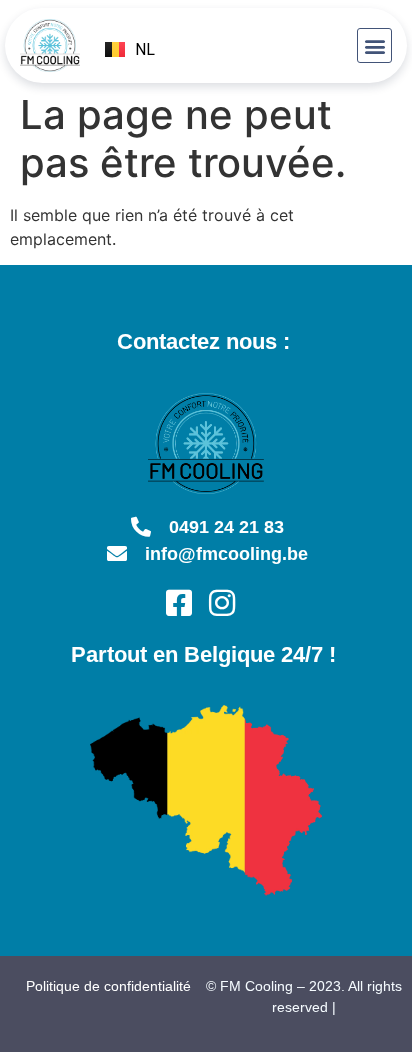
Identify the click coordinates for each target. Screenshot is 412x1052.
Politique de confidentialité (108, 986)
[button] (374, 45)
